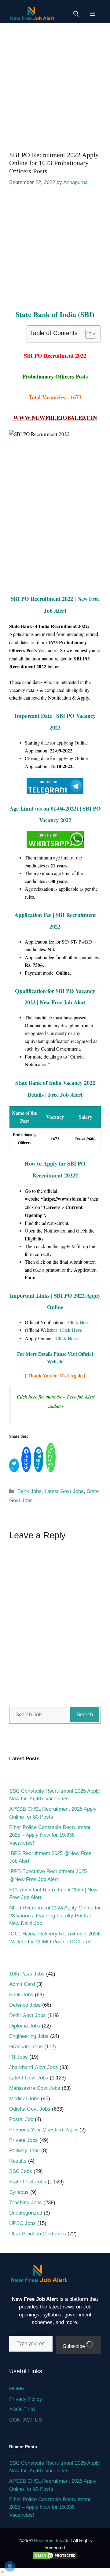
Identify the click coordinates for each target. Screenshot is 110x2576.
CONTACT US (26, 2420)
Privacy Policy (26, 2399)
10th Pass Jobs (27, 1974)
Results (18, 2161)
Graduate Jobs (26, 2047)
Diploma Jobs (25, 2026)
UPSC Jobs (22, 2223)
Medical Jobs (24, 2099)
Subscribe (75, 2346)
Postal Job (21, 2119)
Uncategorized (26, 2213)
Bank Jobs (29, 1491)
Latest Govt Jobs (64, 1491)
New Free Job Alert (53, 2540)
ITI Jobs (18, 2057)
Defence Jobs (25, 2005)
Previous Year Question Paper (44, 2130)
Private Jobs (24, 2140)
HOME (17, 2389)
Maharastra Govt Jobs (35, 2088)
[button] (76, 14)
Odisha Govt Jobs (30, 2109)
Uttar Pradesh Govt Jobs (38, 2234)
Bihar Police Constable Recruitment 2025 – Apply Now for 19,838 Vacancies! (50, 1835)
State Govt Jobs (28, 2182)
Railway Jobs (24, 2151)
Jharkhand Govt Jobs (34, 2067)
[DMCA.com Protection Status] (55, 2558)
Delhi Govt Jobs (28, 2015)
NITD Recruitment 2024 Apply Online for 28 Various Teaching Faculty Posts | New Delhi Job (55, 1916)
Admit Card (22, 1984)
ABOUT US (22, 2410)
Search (85, 1715)
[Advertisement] (55, 84)
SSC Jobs (21, 2171)
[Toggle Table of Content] (88, 334)
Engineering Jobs (29, 2036)
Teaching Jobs (26, 2203)
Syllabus (19, 2192)
